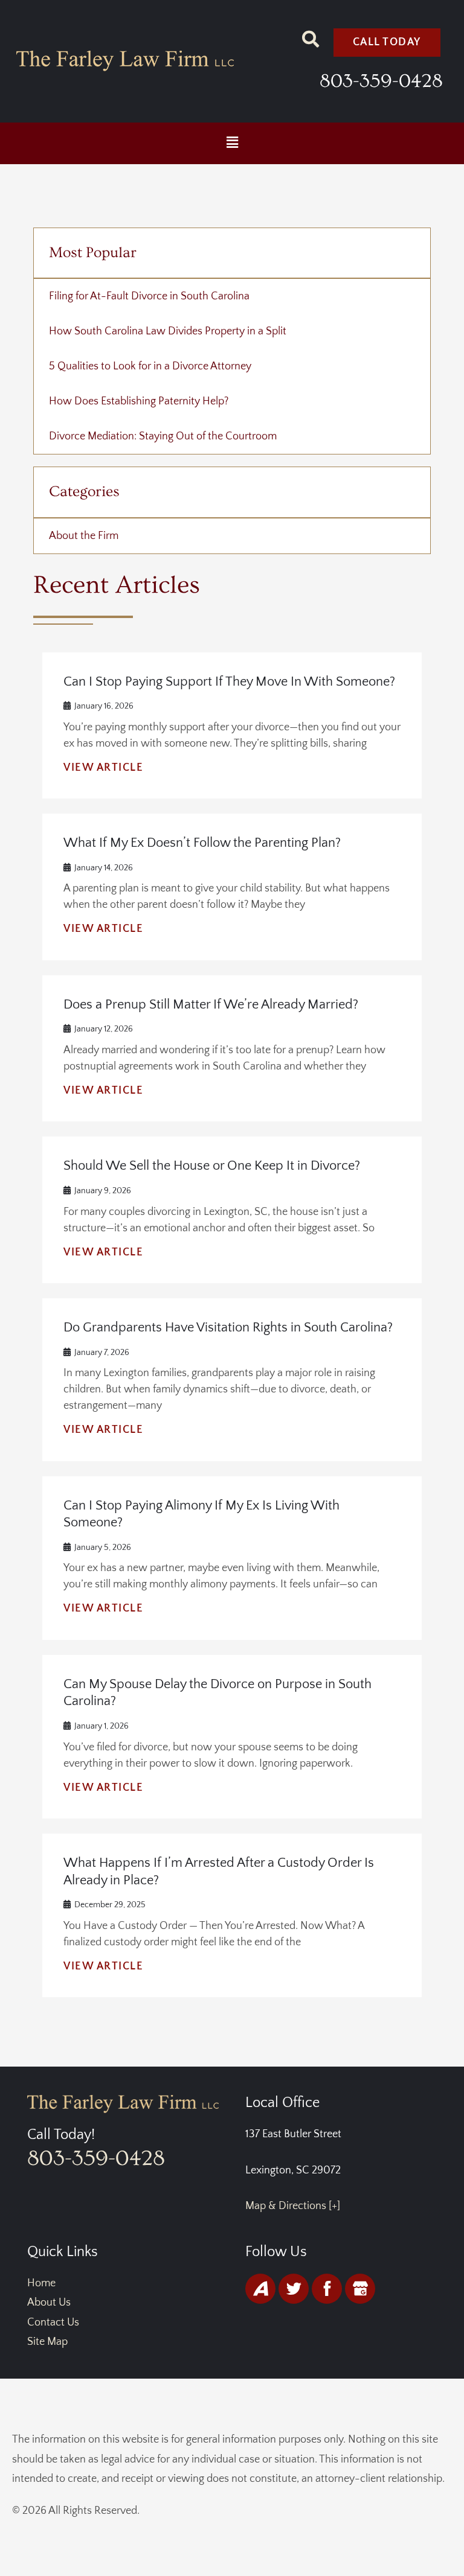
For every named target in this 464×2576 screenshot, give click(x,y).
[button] (232, 143)
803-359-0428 (381, 81)
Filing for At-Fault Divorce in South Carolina (149, 296)
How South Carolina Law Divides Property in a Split (168, 331)
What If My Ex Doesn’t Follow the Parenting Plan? (202, 843)
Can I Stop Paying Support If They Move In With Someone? (229, 682)
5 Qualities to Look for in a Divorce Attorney (150, 366)
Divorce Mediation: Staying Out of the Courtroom (163, 436)
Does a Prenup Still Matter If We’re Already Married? (211, 1005)
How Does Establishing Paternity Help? (139, 401)
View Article (103, 768)
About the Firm (84, 536)
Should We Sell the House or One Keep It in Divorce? (212, 1166)
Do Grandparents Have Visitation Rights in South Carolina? (228, 1328)
